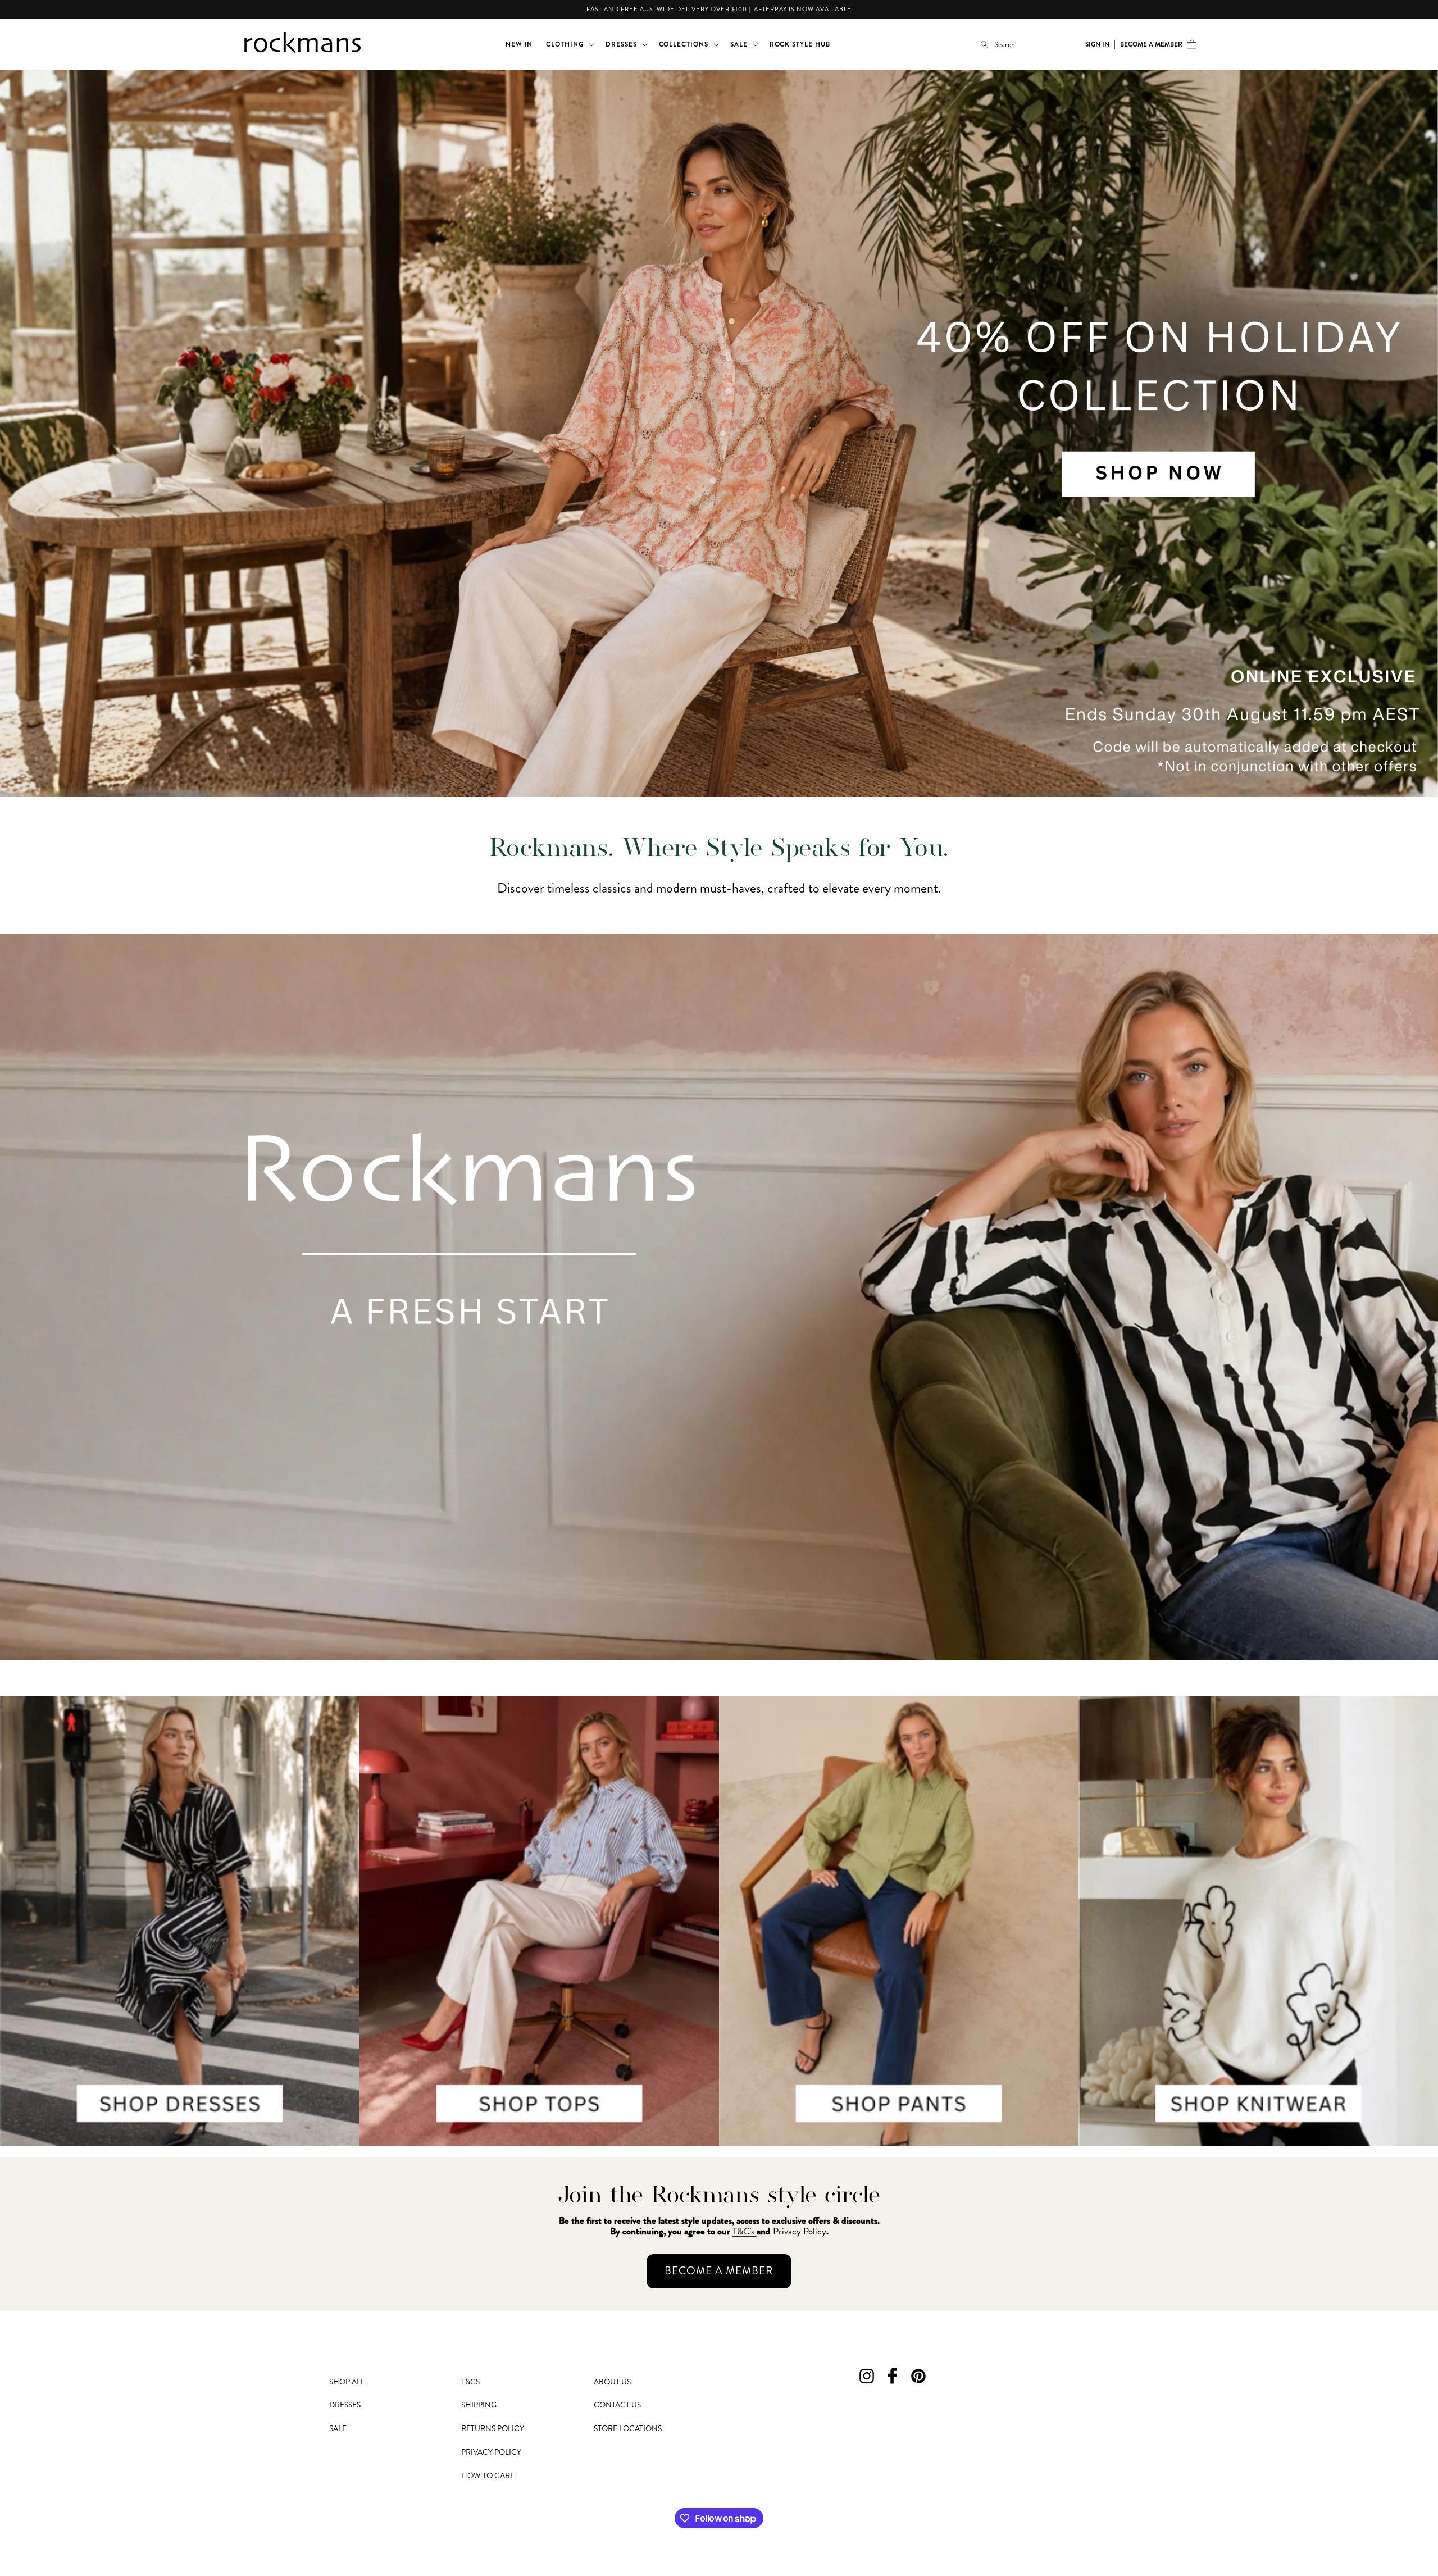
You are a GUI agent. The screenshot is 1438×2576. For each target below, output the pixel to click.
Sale (338, 2428)
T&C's (745, 2231)
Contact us (617, 2405)
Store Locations (628, 2428)
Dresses (345, 2405)
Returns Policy (493, 2428)
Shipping (479, 2405)
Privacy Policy (491, 2452)
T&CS (470, 2382)
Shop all (347, 2382)
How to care (488, 2475)
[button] (569, 44)
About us (612, 2382)
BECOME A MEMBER (719, 2271)
